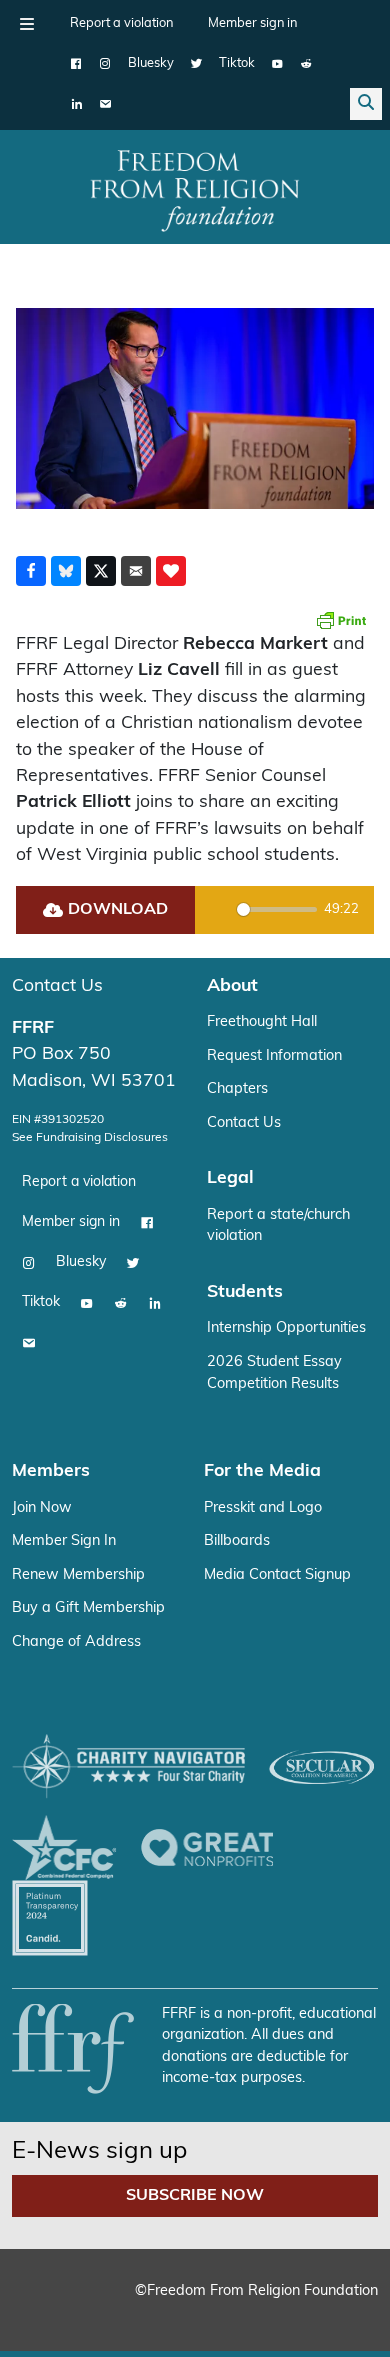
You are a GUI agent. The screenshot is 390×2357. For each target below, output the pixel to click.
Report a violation (121, 23)
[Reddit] (306, 64)
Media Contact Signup (277, 1575)
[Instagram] (105, 64)
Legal (230, 1178)
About (232, 986)
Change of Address (76, 1642)
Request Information (274, 1056)
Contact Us (57, 986)
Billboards (237, 1541)
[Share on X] (101, 571)
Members (51, 1471)
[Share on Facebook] (31, 571)
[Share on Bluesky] (66, 571)
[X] (196, 64)
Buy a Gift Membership (88, 1608)
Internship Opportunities (286, 1328)
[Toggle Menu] (27, 24)
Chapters (237, 1089)
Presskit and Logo (263, 1508)
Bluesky (151, 63)
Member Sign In (64, 1541)
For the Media (262, 1471)
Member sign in (252, 23)
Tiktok (237, 63)
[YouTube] (277, 64)
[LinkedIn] (76, 104)
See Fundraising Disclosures (90, 1138)
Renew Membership (78, 1575)
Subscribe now (195, 2196)
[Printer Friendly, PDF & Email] (341, 620)
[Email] (105, 104)
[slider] (277, 909)
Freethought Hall (262, 1022)
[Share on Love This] (171, 571)
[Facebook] (76, 64)
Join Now (42, 1508)
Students (245, 1292)
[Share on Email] (136, 571)
